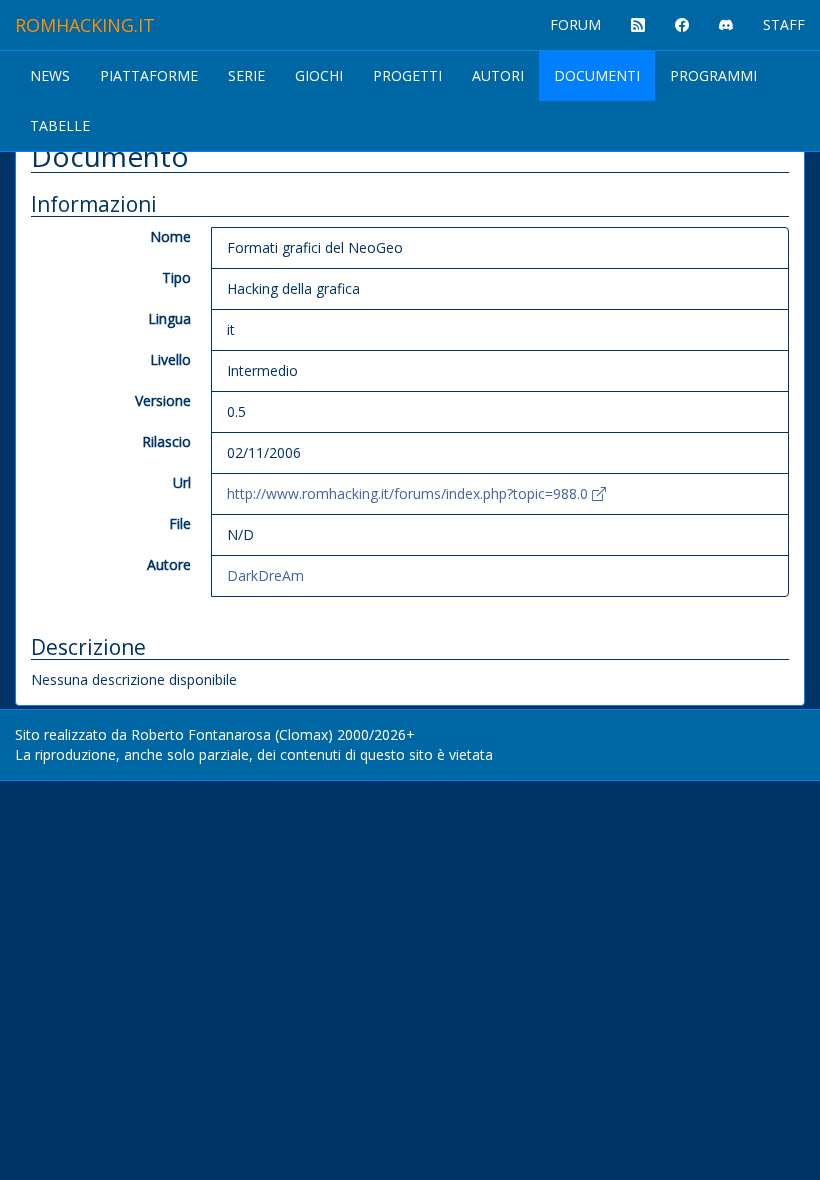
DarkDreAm (265, 575)
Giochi (319, 75)
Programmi (713, 75)
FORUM (575, 24)
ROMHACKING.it (85, 25)
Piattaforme (149, 75)
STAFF (784, 24)
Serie (246, 75)
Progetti (407, 75)
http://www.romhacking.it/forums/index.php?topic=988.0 (409, 493)
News (50, 75)
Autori (498, 75)
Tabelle (60, 125)
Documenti (597, 75)
